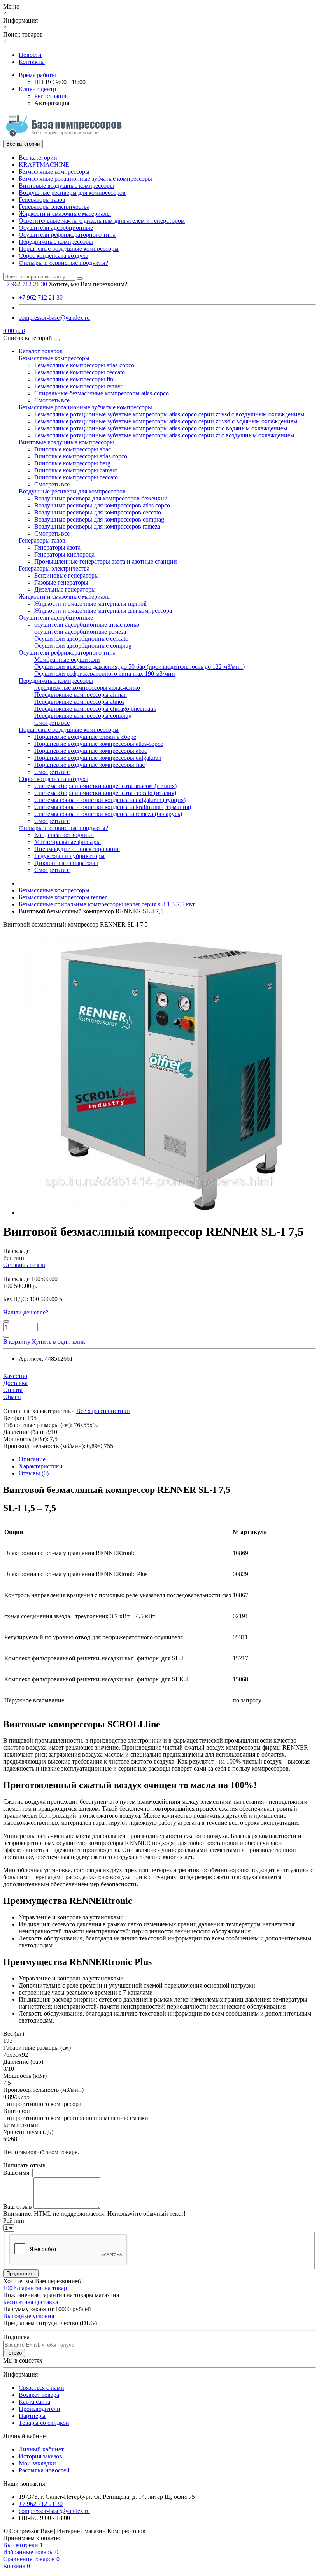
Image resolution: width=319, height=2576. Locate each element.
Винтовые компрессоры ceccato (76, 477)
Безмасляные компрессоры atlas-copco (84, 365)
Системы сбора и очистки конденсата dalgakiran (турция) (110, 800)
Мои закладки (37, 2463)
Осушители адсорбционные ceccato (81, 639)
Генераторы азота (57, 547)
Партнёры (32, 2416)
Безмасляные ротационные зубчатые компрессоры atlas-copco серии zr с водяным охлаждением (161, 428)
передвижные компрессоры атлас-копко (87, 688)
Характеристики (41, 1466)
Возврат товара (39, 2395)
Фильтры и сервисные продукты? (63, 263)
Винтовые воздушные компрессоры (66, 186)
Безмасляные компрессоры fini (74, 379)
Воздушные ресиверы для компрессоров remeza (97, 526)
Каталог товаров (41, 351)
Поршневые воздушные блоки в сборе (85, 737)
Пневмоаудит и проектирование (77, 849)
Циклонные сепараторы (66, 863)
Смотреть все (52, 400)
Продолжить (21, 2274)
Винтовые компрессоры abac (73, 449)
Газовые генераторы (61, 582)
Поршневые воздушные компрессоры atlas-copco (99, 744)
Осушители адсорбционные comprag (83, 646)
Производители (39, 2409)
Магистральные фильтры (67, 842)
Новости (30, 55)
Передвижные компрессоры (56, 242)
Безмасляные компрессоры (54, 172)
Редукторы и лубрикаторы (69, 856)
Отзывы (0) (34, 1473)
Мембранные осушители (67, 660)
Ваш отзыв (18, 2207)
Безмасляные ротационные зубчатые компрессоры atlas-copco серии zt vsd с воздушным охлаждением (169, 414)
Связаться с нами (41, 2388)
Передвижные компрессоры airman (81, 695)
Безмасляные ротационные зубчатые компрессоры (85, 179)
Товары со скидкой (44, 2423)
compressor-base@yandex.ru (54, 318)
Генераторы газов (42, 200)
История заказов (40, 2456)
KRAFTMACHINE (44, 165)
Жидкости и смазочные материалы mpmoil (90, 603)
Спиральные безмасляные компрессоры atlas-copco (102, 393)
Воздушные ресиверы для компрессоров (72, 193)
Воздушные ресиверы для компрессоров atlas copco (102, 505)
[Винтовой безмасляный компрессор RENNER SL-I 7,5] (159, 1213)
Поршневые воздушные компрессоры (69, 249)
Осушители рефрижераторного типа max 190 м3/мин (105, 674)
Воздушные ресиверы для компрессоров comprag (99, 519)
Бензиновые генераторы (67, 575)
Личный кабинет (41, 2449)
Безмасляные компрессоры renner (78, 386)
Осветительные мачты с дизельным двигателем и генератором (102, 221)
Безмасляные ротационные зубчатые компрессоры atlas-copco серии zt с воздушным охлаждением (164, 435)
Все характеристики (103, 1411)
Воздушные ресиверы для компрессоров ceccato (98, 512)
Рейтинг (14, 2221)
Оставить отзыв (24, 1265)
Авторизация (52, 103)
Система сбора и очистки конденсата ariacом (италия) (105, 786)
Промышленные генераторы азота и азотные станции (106, 561)
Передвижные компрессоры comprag (83, 716)
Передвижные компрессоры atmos (79, 702)
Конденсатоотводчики (64, 835)
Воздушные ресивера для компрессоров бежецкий (101, 498)
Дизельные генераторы (65, 589)
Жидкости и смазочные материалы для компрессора (103, 611)
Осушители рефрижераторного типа (67, 235)
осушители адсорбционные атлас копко (87, 625)
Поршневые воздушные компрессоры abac (91, 751)
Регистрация (51, 96)
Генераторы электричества (54, 207)
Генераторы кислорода (64, 554)
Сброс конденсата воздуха (53, 256)
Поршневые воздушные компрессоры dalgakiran (98, 758)
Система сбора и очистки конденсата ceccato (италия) (105, 793)
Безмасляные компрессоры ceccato (80, 372)
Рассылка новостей (44, 2470)
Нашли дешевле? (26, 1312)
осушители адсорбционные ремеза (80, 632)
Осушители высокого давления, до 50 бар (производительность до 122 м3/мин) (139, 667)
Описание (32, 1459)
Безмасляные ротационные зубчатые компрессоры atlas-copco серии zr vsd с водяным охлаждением (166, 421)
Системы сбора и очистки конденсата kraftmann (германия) (113, 807)
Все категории (38, 158)
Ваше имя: (17, 2173)
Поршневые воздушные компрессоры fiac (89, 765)
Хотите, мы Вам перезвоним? (88, 284)
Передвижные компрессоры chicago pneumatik (95, 709)
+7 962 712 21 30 (41, 297)
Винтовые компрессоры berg (72, 463)
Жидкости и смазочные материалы (65, 214)
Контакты (32, 62)
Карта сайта (34, 2402)
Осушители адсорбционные (56, 228)
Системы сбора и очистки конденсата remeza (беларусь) (108, 814)
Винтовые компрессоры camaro (76, 470)
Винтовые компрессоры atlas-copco (81, 456)
